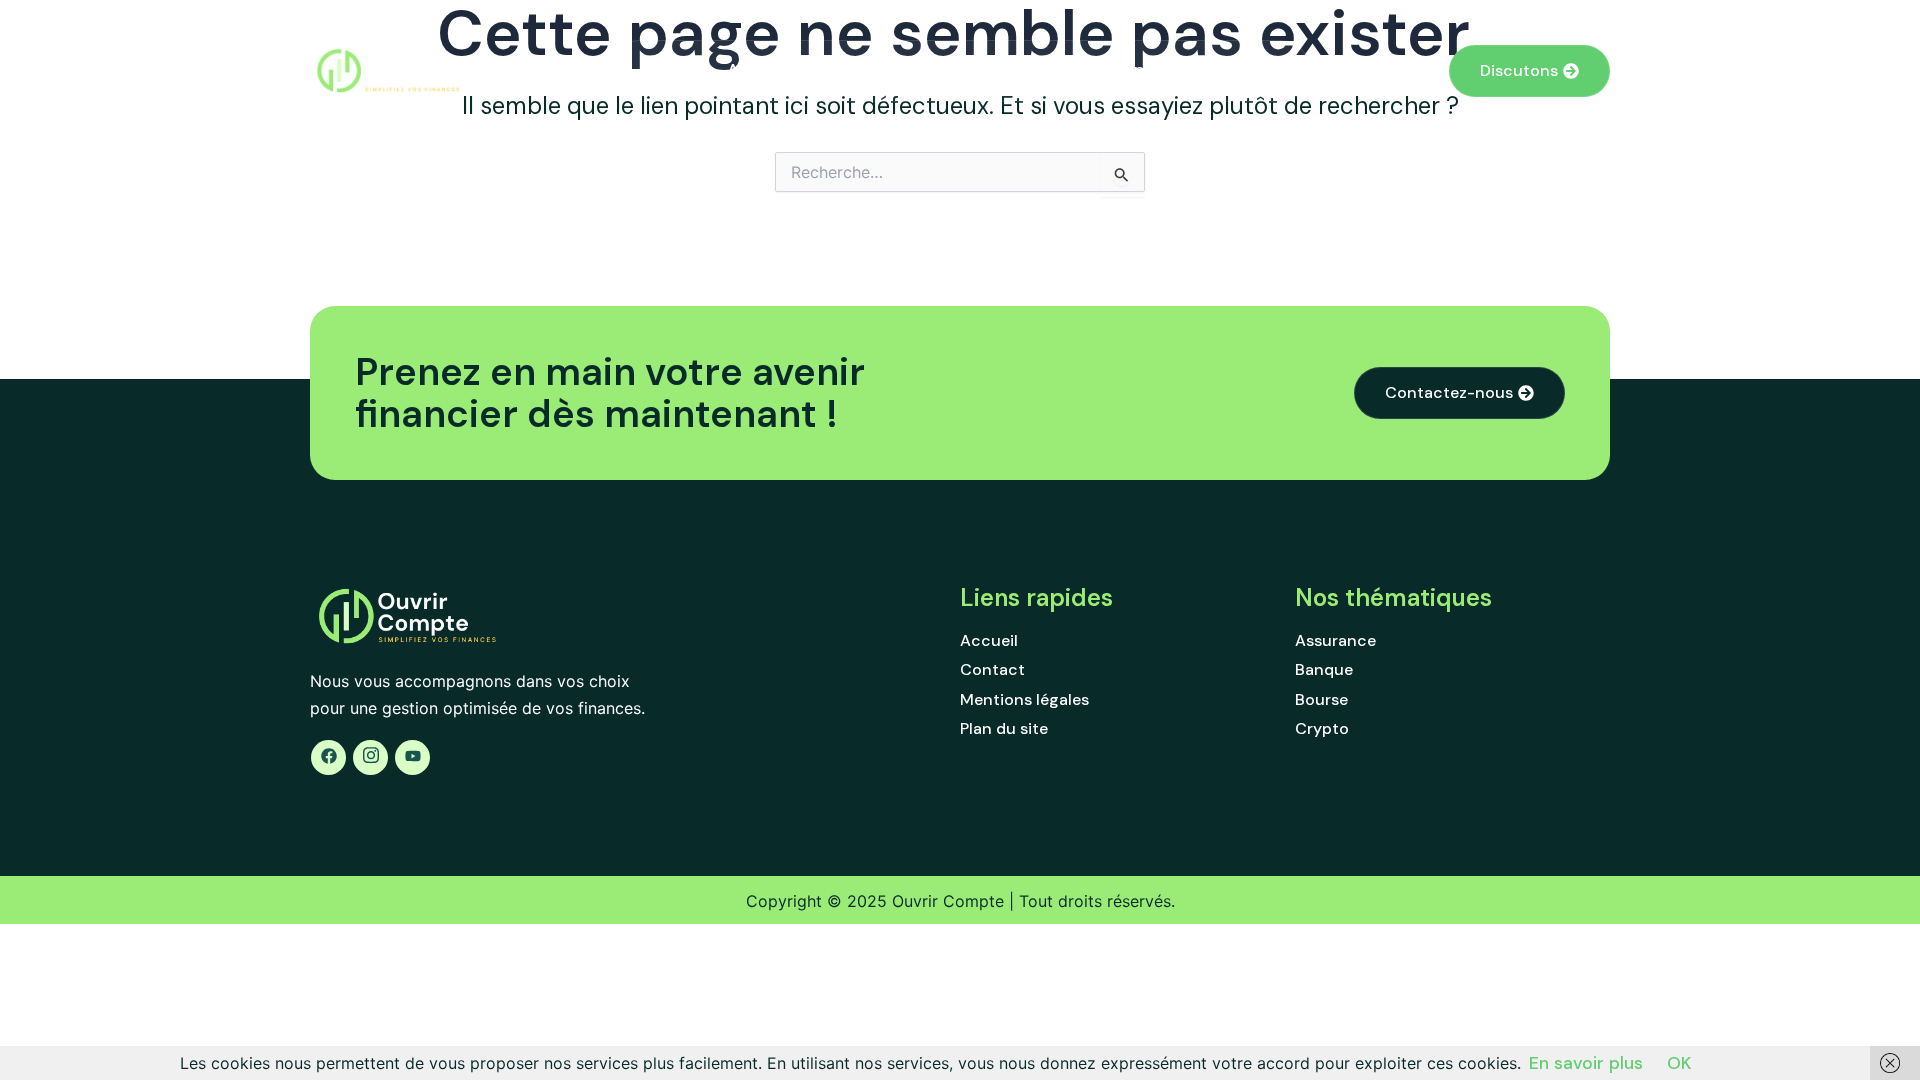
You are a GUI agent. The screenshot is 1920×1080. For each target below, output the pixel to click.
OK (1679, 1063)
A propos (1155, 70)
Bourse (967, 70)
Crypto (1057, 70)
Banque (876, 70)
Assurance (771, 70)
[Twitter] (370, 757)
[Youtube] (412, 757)
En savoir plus (1586, 1063)
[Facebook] (328, 757)
